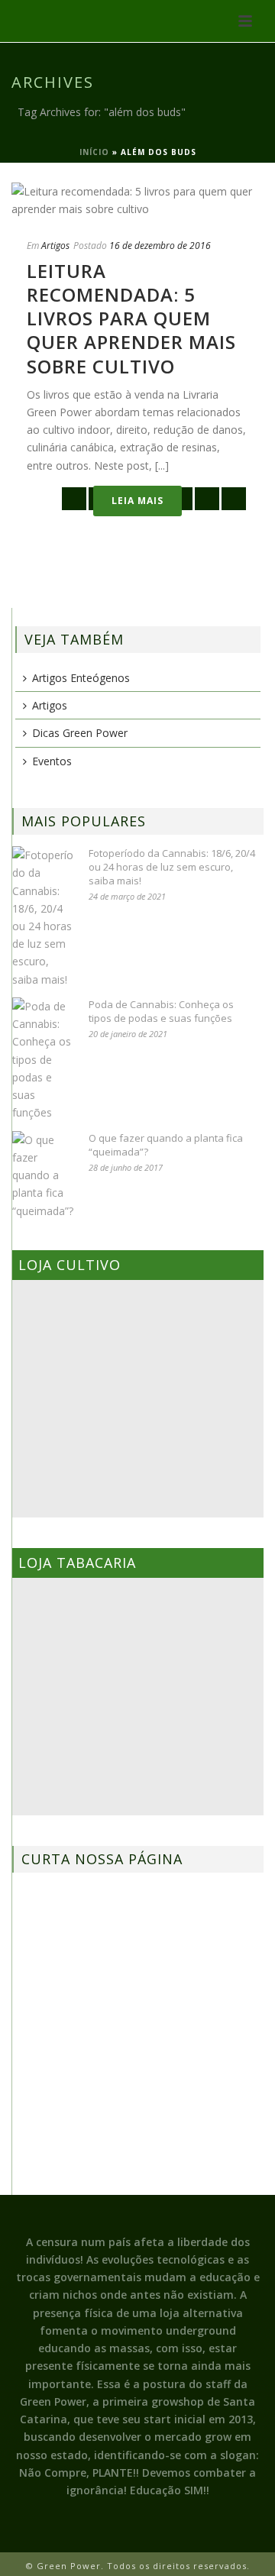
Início (94, 152)
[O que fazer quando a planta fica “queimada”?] (43, 1175)
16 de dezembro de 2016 (160, 246)
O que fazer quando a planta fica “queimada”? (166, 1145)
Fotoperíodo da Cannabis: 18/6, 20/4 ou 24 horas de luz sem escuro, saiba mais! (172, 867)
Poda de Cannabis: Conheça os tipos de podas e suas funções (161, 1011)
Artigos (55, 246)
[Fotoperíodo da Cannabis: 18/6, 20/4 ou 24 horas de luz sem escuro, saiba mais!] (43, 917)
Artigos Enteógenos (81, 678)
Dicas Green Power (80, 733)
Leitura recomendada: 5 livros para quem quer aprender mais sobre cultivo (131, 318)
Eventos (52, 761)
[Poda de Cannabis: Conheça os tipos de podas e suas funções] (43, 1060)
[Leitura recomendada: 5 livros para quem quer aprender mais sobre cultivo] (137, 200)
